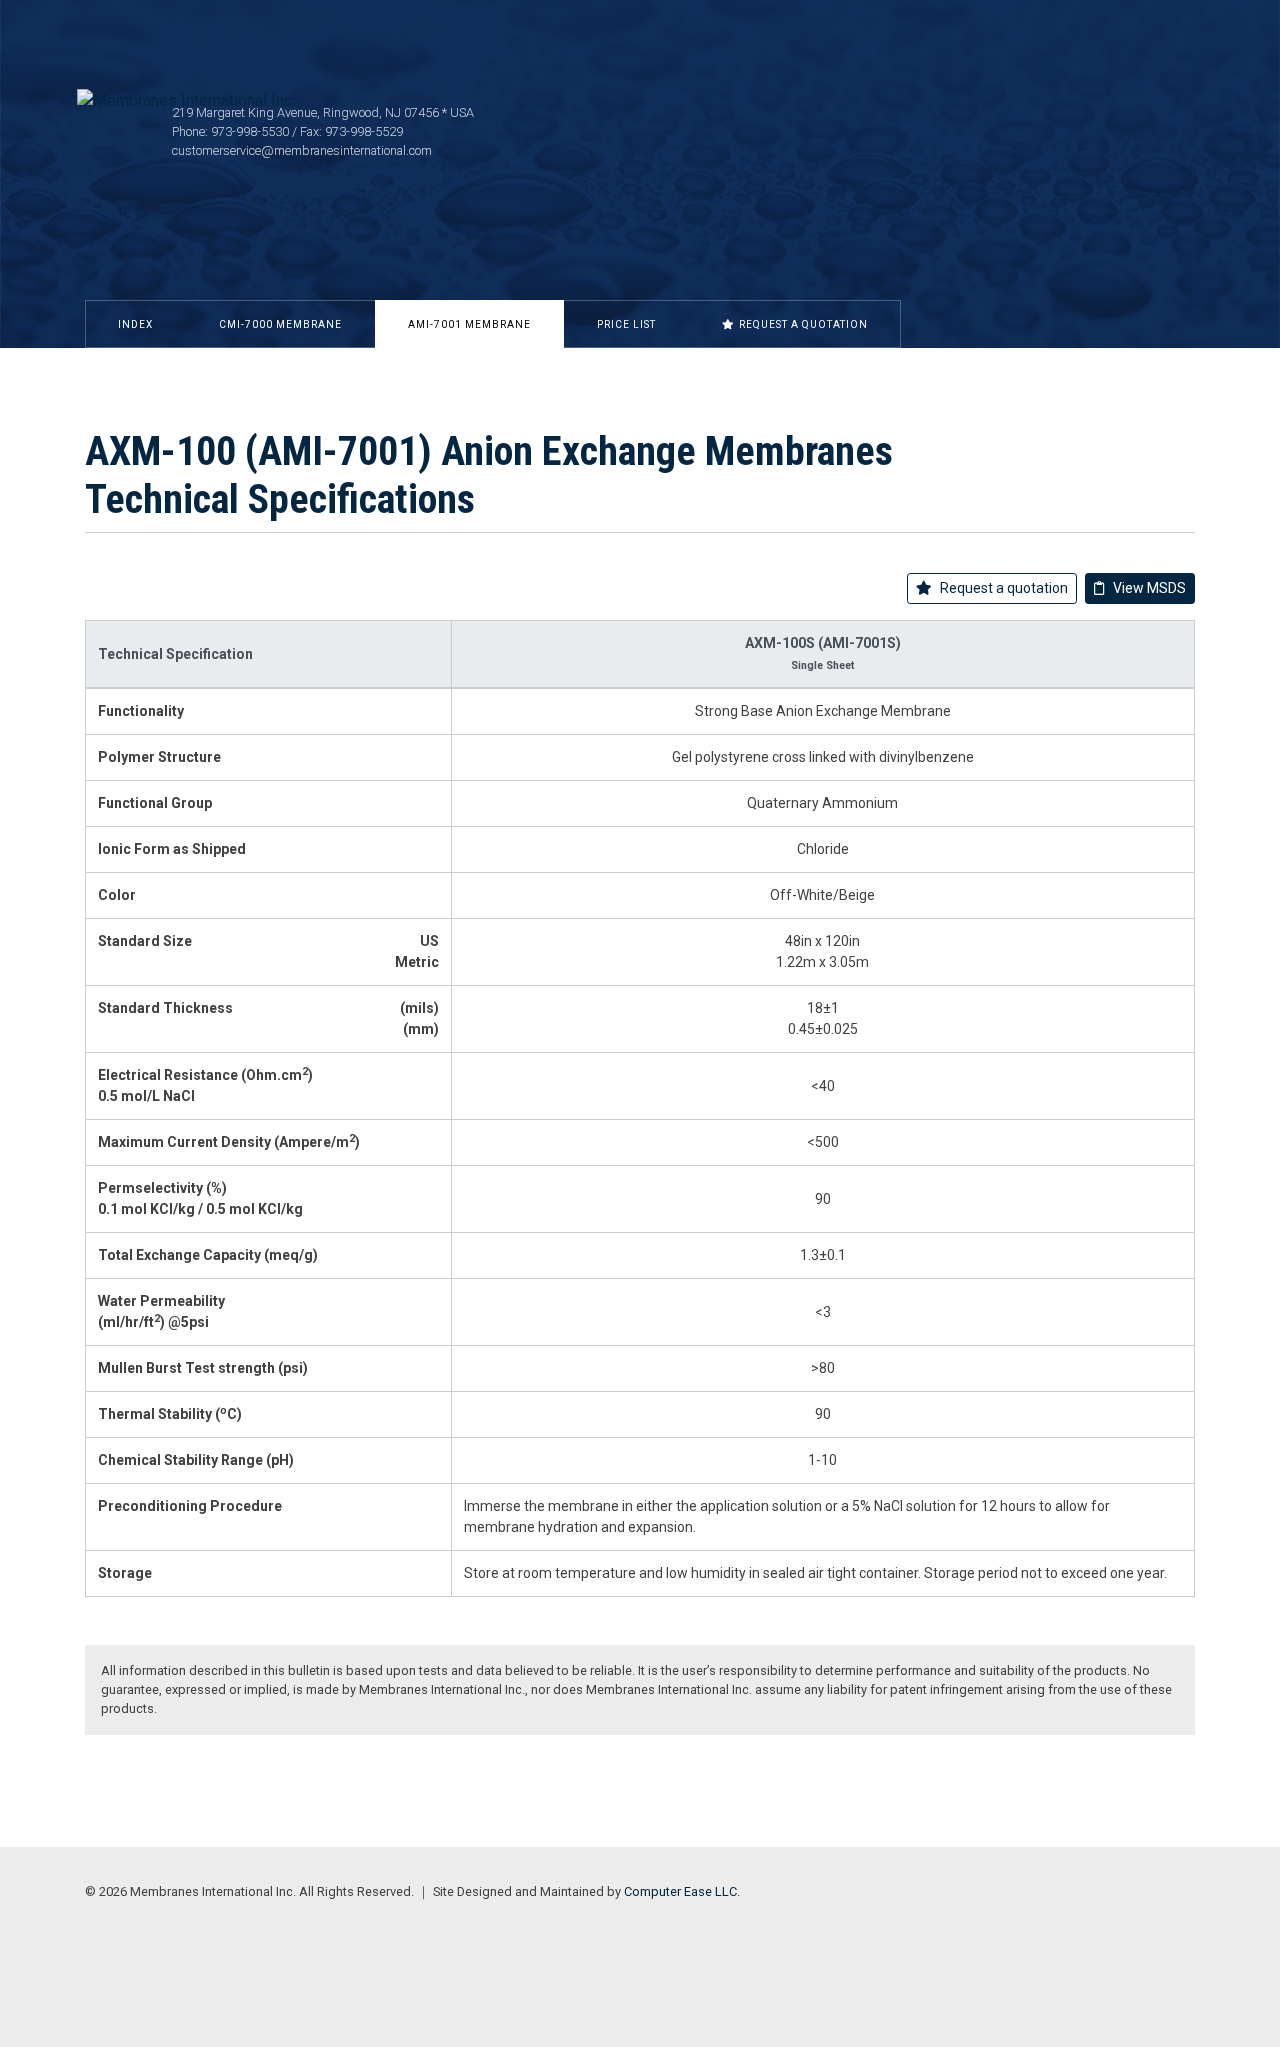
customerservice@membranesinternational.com (302, 150)
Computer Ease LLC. (682, 1891)
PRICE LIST (626, 324)
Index (135, 324)
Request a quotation (1004, 588)
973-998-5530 (250, 131)
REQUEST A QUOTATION (803, 324)
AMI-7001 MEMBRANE (469, 324)
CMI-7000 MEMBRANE (280, 324)
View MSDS (1149, 588)
